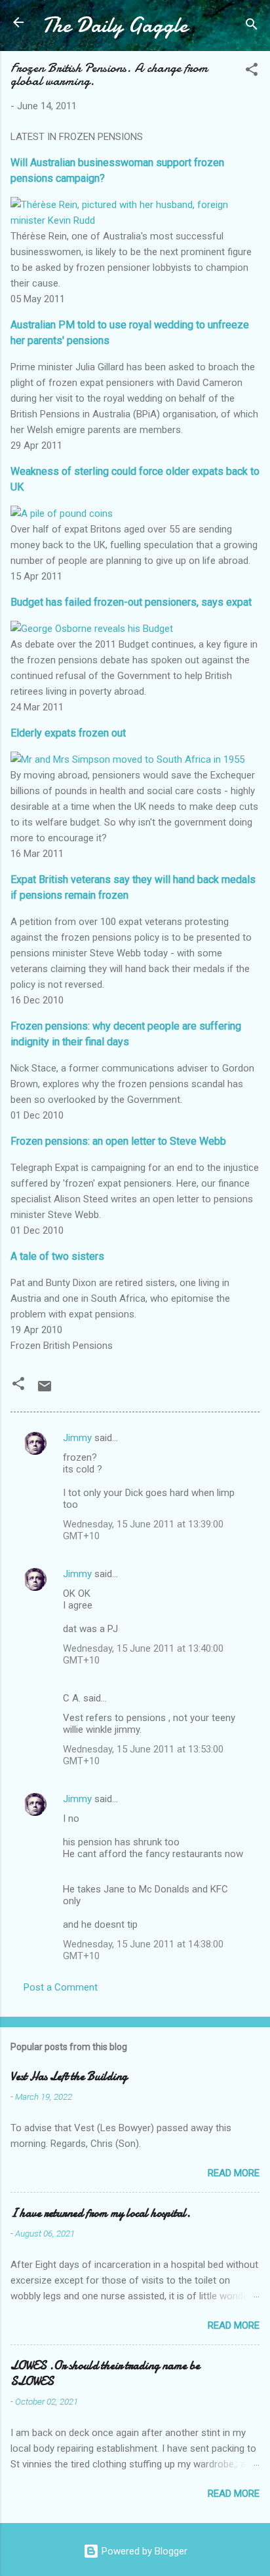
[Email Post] (45, 1391)
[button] (252, 72)
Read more (234, 2173)
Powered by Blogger (143, 2551)
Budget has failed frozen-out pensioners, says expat (131, 602)
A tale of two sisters (57, 1256)
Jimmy (77, 1438)
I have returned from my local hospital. (101, 2213)
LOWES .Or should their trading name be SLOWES (105, 2374)
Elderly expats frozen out (68, 733)
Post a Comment (61, 1987)
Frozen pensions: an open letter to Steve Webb (118, 1141)
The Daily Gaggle (115, 25)
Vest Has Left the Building (69, 2077)
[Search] (252, 26)
